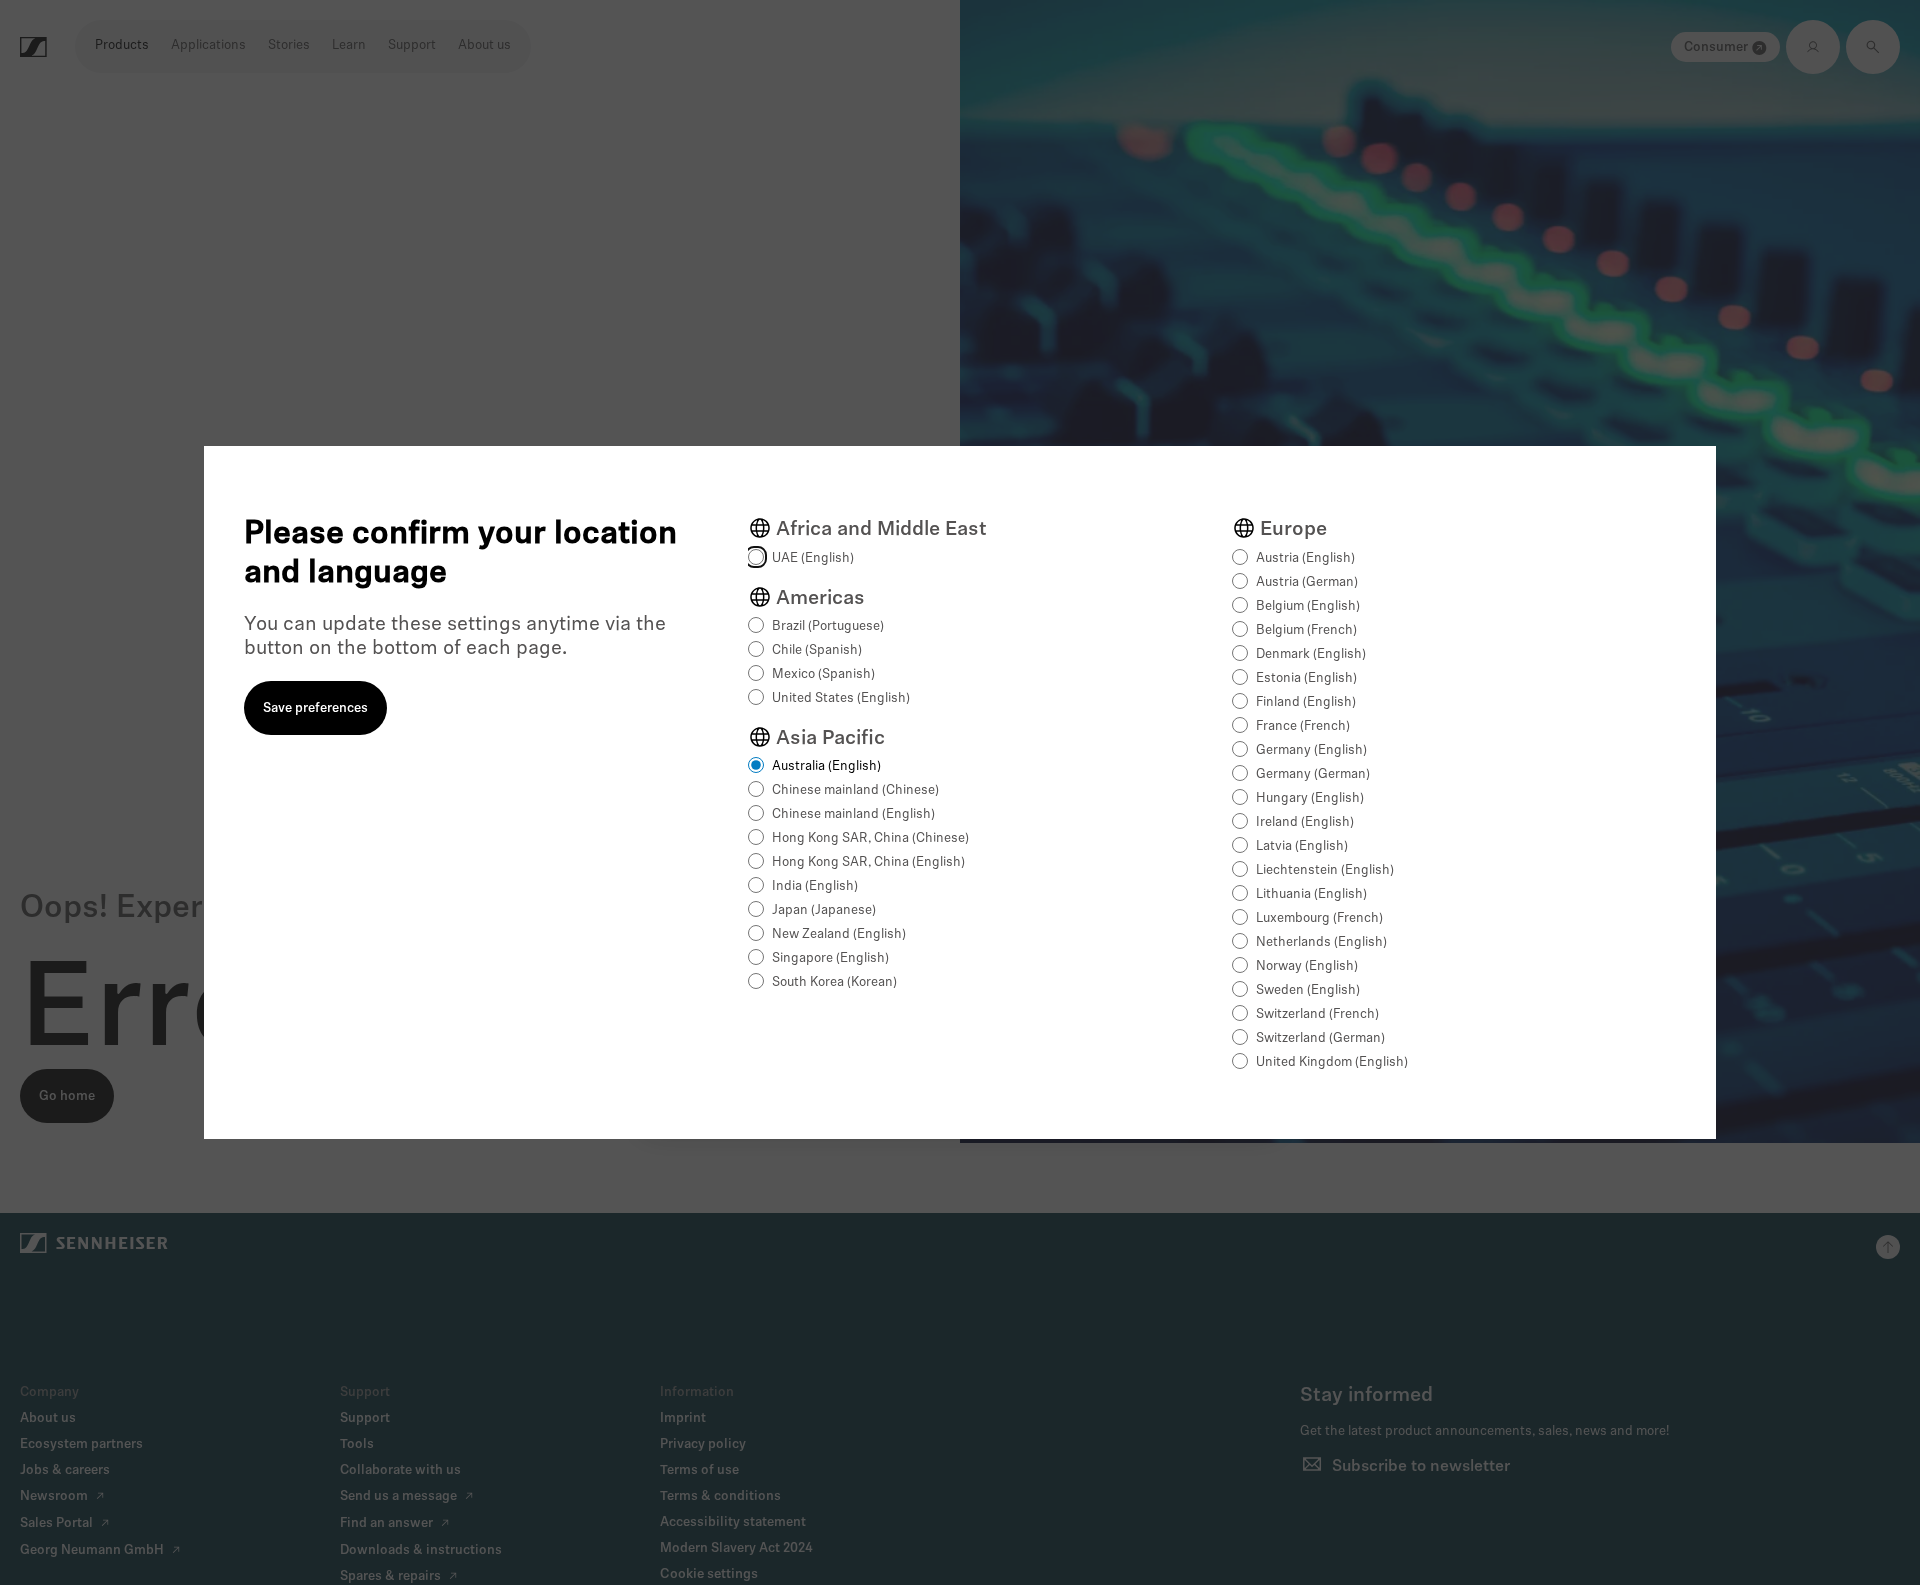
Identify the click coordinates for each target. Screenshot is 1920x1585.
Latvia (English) (1302, 846)
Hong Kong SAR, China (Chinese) (870, 838)
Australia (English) (826, 766)
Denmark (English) (1311, 654)
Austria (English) (1305, 558)
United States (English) (841, 698)
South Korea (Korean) (834, 982)
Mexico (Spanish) (823, 674)
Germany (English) (1311, 750)
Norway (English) (1307, 966)
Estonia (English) (1306, 678)
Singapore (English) (830, 958)
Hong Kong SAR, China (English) (868, 862)
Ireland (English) (1305, 822)
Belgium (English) (1308, 606)
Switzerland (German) (1320, 1038)
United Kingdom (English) (1332, 1062)
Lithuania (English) (1311, 894)
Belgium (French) (1306, 630)
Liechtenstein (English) (1325, 870)
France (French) (1303, 726)
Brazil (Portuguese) (828, 626)
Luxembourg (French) (1319, 918)
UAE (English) (813, 558)
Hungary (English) (1310, 798)
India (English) (815, 886)
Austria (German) (1307, 582)
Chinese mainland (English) (853, 814)
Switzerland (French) (1317, 1014)
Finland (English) (1306, 702)
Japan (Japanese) (824, 910)
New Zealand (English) (839, 934)
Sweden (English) (1308, 990)
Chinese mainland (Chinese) (855, 790)
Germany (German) (1313, 774)
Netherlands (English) (1321, 942)
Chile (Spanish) (817, 650)
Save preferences (315, 708)
